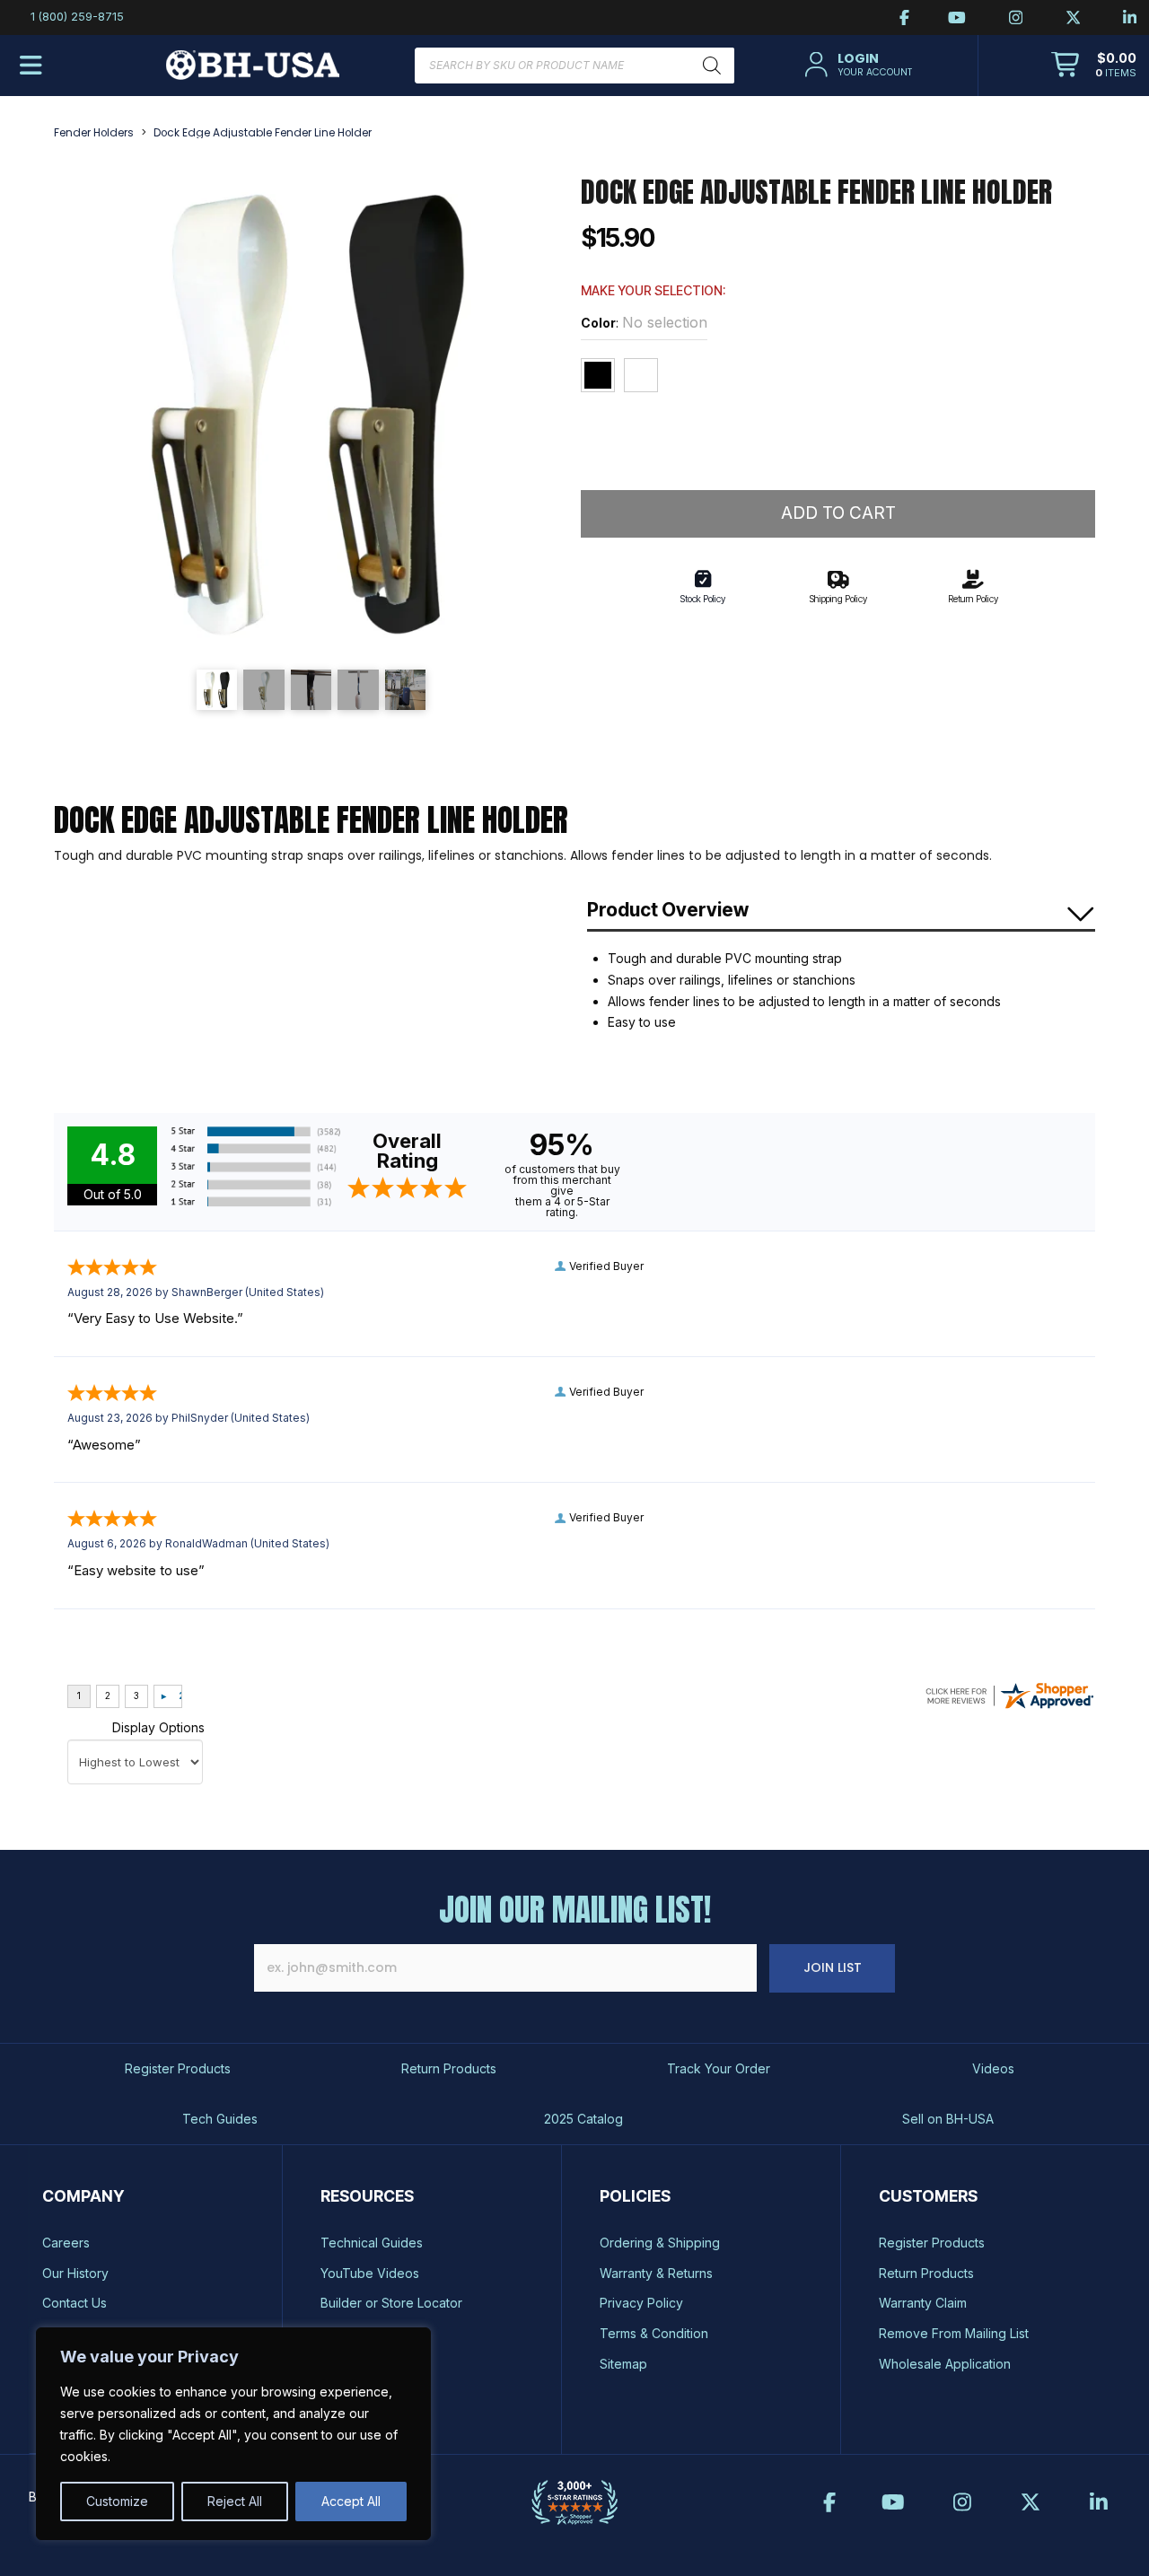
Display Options (158, 1727)
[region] (233, 2434)
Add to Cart (838, 513)
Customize (117, 2501)
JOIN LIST (833, 1967)
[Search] (712, 66)
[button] (856, 65)
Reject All (235, 2501)
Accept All (351, 2501)
